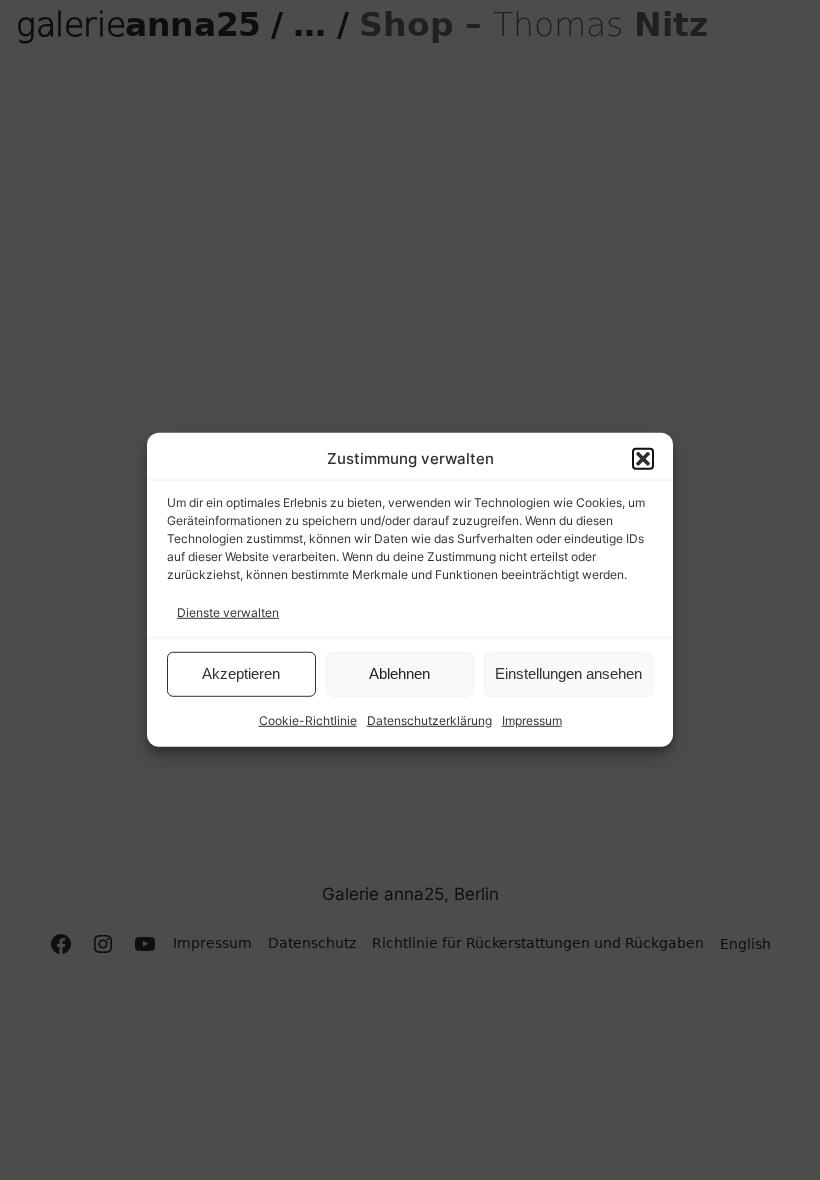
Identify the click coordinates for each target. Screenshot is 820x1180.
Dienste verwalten (228, 611)
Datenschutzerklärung (429, 720)
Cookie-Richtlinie (308, 720)
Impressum (532, 720)
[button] (643, 459)
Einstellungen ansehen (568, 673)
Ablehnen (399, 673)
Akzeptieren (241, 673)
